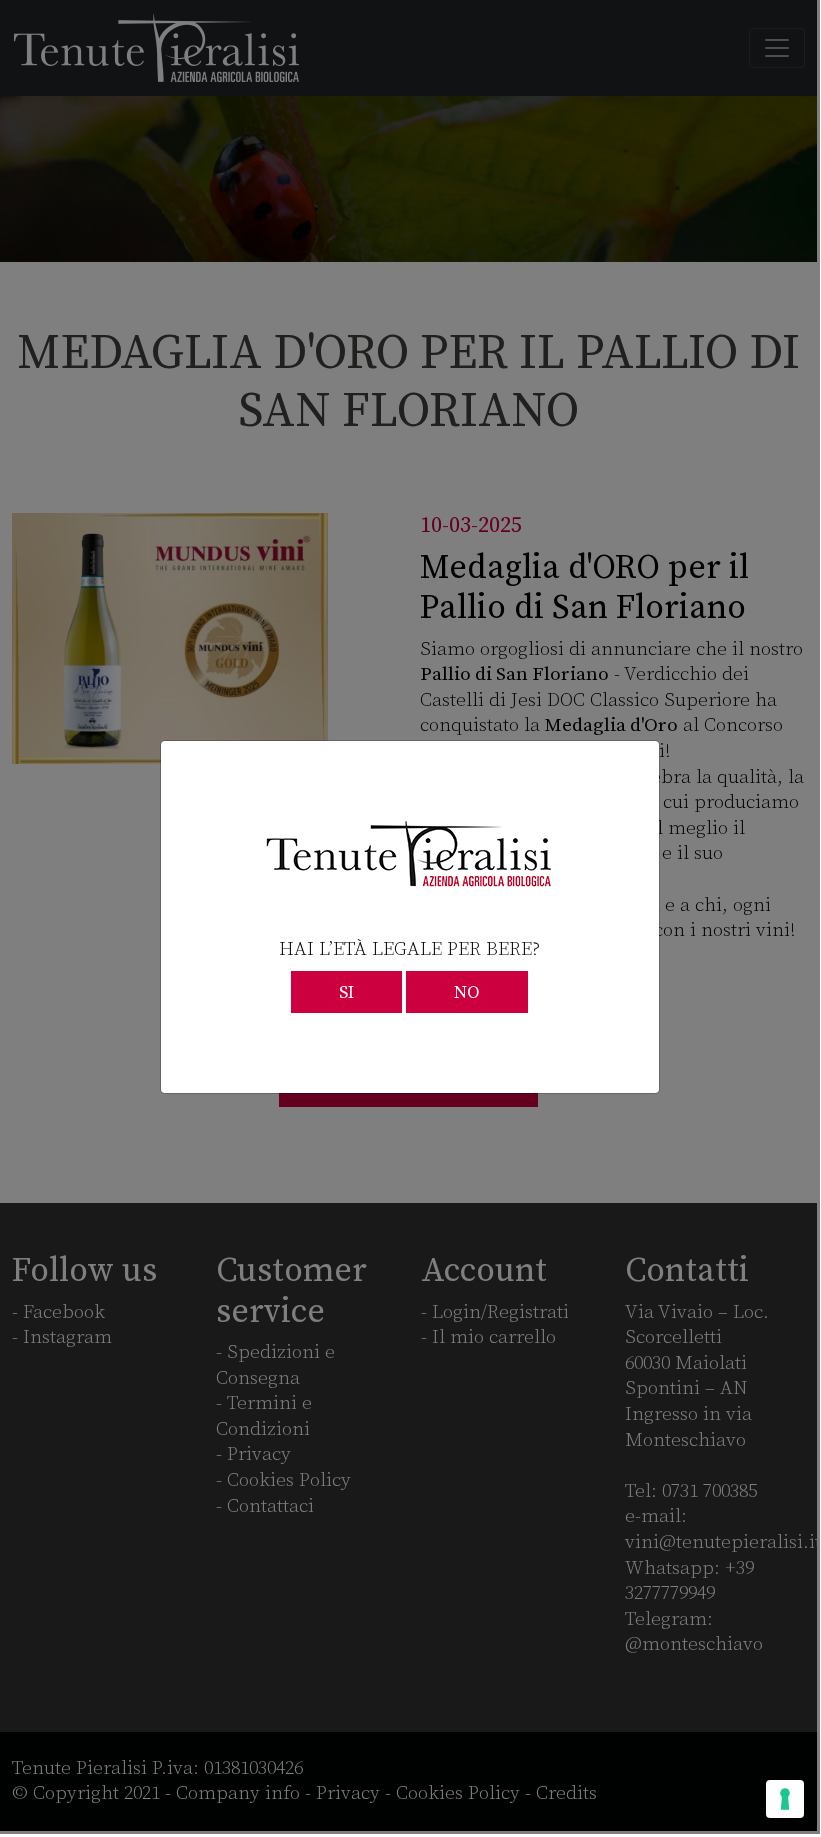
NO (467, 993)
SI (346, 993)
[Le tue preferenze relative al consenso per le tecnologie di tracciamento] (785, 1799)
